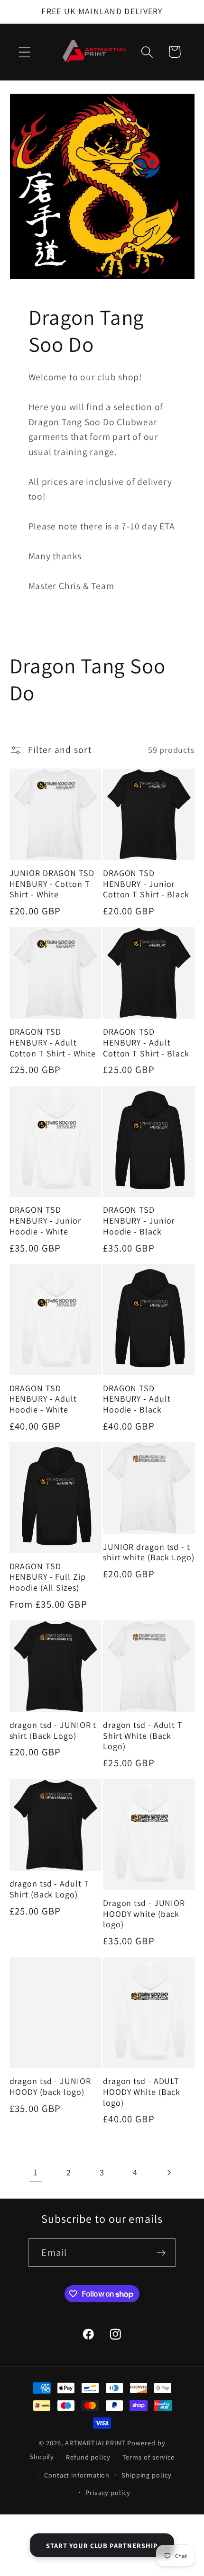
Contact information (77, 2475)
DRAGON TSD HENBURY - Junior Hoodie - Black (139, 1221)
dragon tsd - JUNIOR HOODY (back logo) (50, 2087)
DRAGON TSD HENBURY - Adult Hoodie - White (43, 1399)
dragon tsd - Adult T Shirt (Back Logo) (49, 1889)
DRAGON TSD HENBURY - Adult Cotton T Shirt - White (53, 1042)
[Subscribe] (162, 2253)
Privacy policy (108, 2492)
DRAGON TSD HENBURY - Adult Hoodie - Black (137, 1399)
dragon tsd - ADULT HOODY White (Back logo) (142, 2092)
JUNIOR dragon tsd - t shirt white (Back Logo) (149, 1552)
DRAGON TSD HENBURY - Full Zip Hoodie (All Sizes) (48, 1577)
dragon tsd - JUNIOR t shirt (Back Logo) (53, 1731)
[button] (24, 52)
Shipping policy (147, 2475)
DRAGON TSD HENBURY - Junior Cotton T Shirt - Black (146, 884)
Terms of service (149, 2457)
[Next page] (169, 2172)
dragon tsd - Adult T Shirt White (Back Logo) (143, 1736)
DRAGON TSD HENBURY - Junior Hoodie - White (45, 1221)
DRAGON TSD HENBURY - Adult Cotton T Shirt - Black (146, 1042)
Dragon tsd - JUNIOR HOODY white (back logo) (144, 1914)
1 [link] (36, 2172)
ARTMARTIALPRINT (95, 2443)
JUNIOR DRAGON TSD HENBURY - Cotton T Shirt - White (52, 884)
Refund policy (88, 2457)
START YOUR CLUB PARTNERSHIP (102, 2545)
